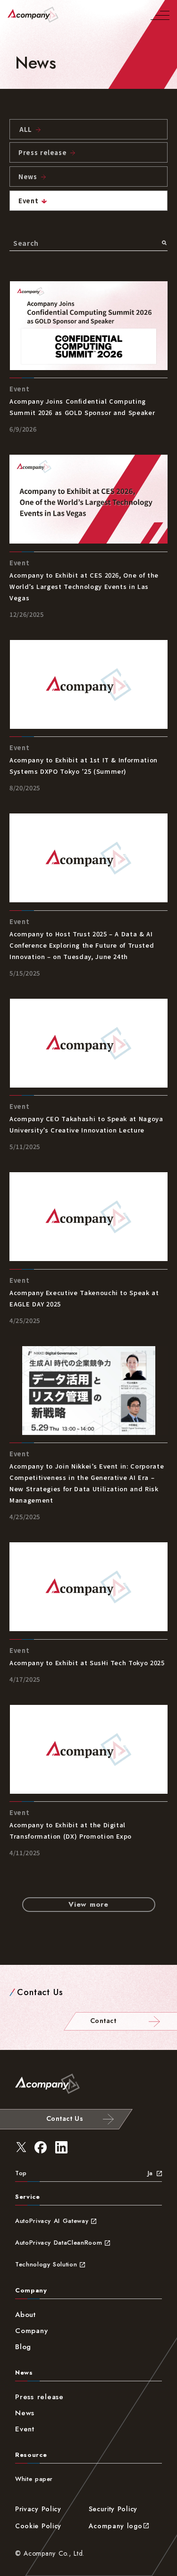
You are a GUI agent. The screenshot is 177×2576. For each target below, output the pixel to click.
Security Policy (113, 2509)
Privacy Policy (38, 2509)
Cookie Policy (38, 2526)
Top (21, 2173)
